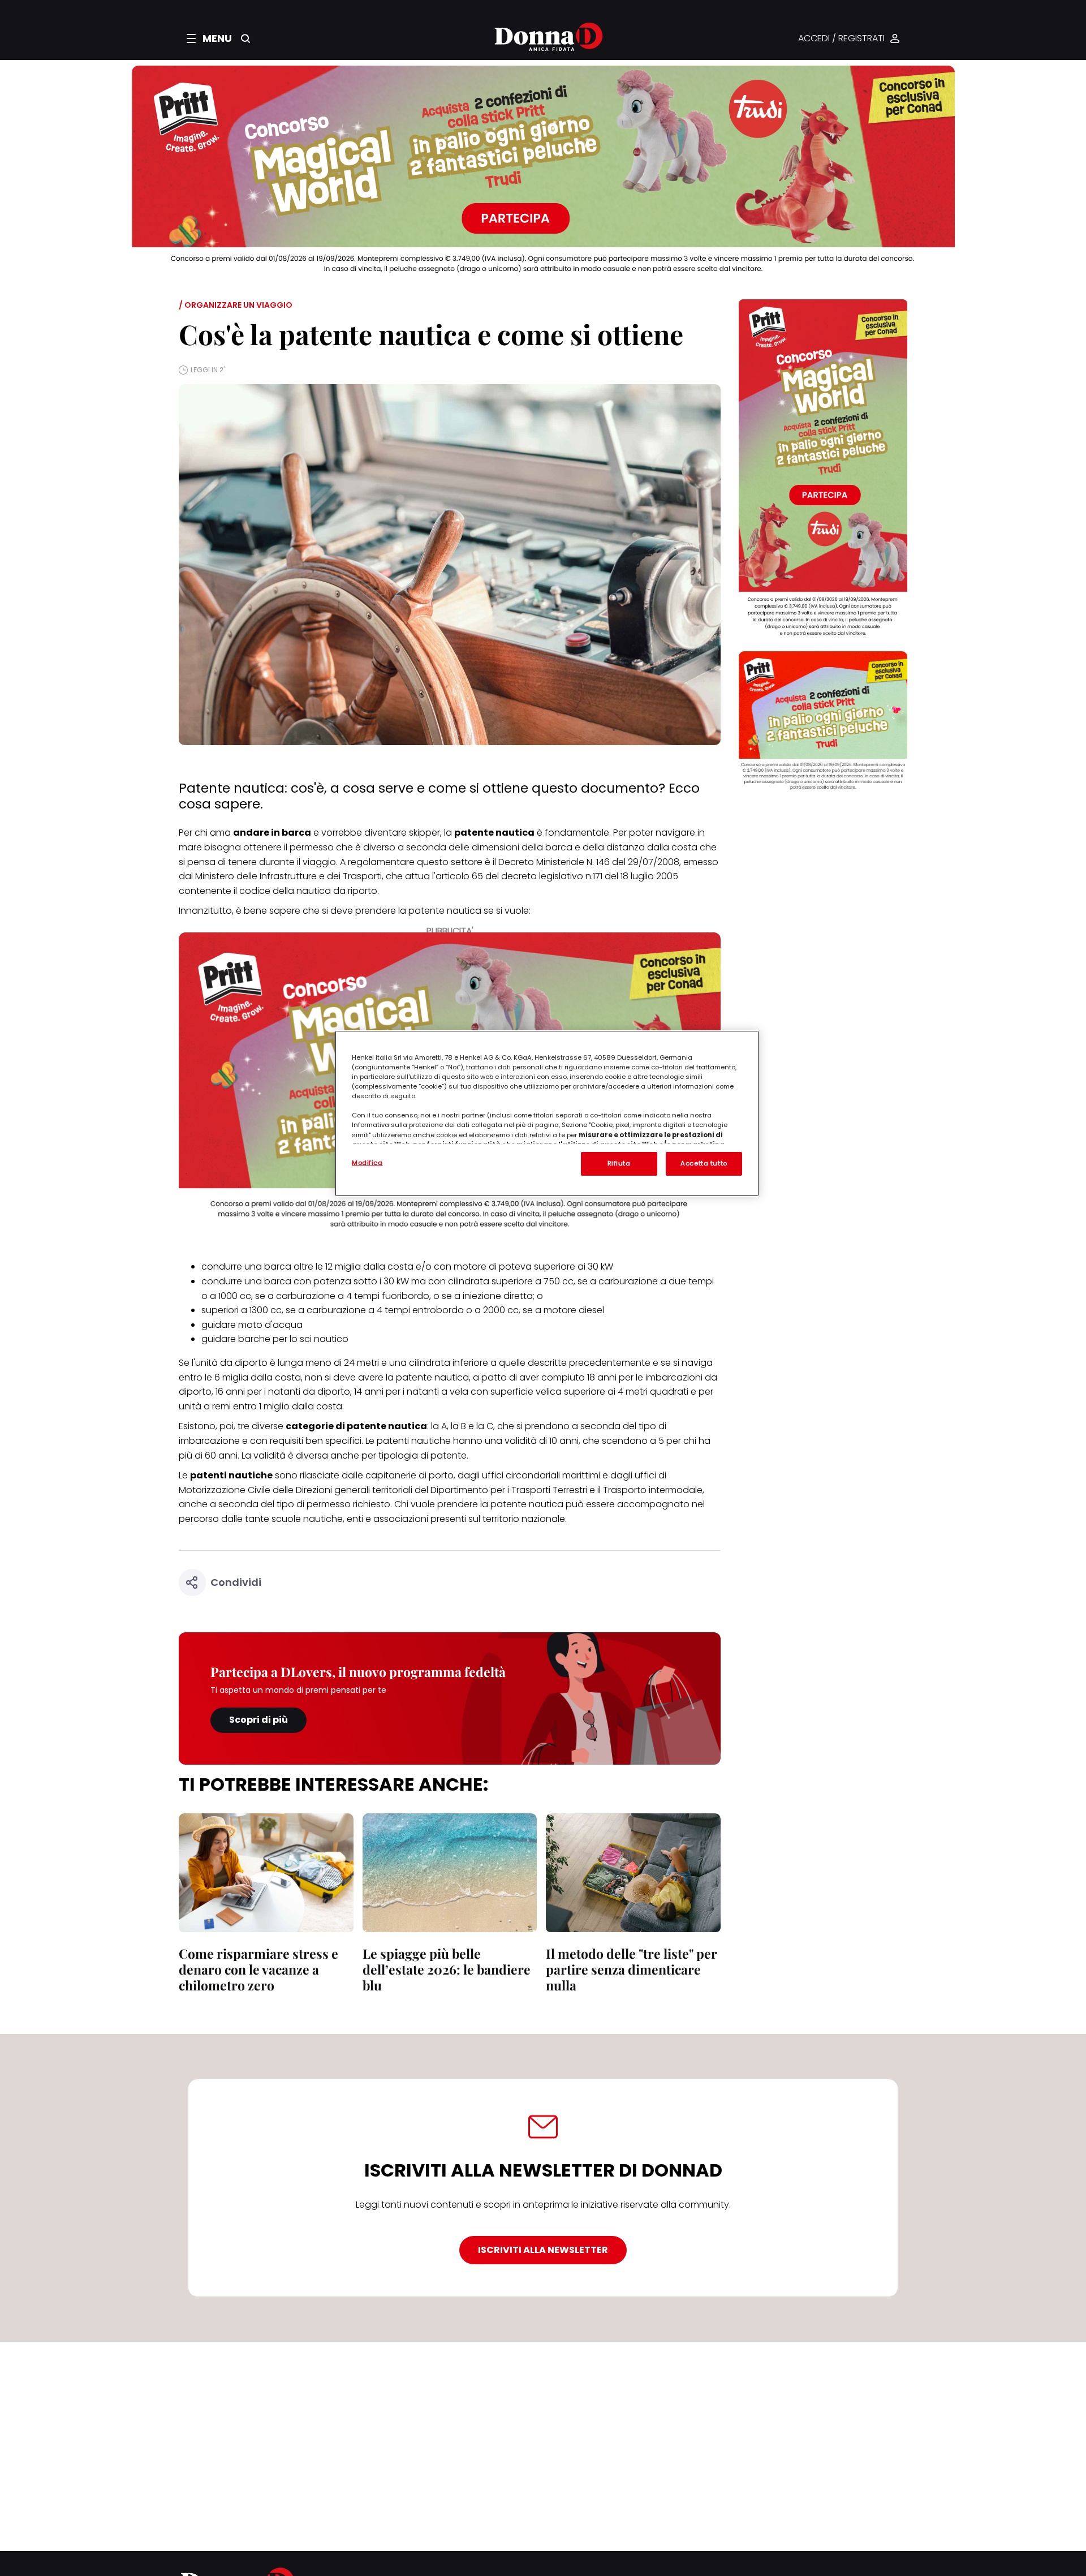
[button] (209, 38)
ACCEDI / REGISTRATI (841, 39)
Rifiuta (619, 1163)
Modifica (367, 1163)
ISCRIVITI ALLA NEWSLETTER (543, 2250)
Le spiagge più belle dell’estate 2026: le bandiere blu (447, 1969)
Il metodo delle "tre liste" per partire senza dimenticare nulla (632, 1969)
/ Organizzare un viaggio (236, 305)
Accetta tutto (704, 1163)
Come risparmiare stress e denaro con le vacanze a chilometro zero (258, 1969)
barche (254, 1339)
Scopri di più (258, 1720)
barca (278, 1281)
